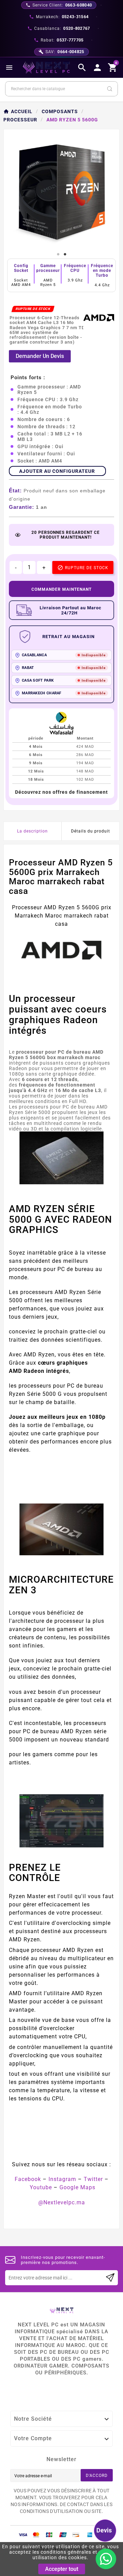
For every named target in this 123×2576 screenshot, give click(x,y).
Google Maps (77, 2187)
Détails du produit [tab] (91, 831)
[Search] (110, 89)
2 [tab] (65, 254)
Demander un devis (40, 356)
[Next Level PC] (46, 68)
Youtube (41, 2187)
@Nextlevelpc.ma (62, 2202)
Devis (104, 2530)
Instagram (62, 2179)
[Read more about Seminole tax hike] (110, 2278)
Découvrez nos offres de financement (61, 792)
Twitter (93, 2179)
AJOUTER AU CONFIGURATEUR (57, 471)
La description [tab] (32, 831)
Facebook (28, 2179)
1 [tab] (58, 254)
